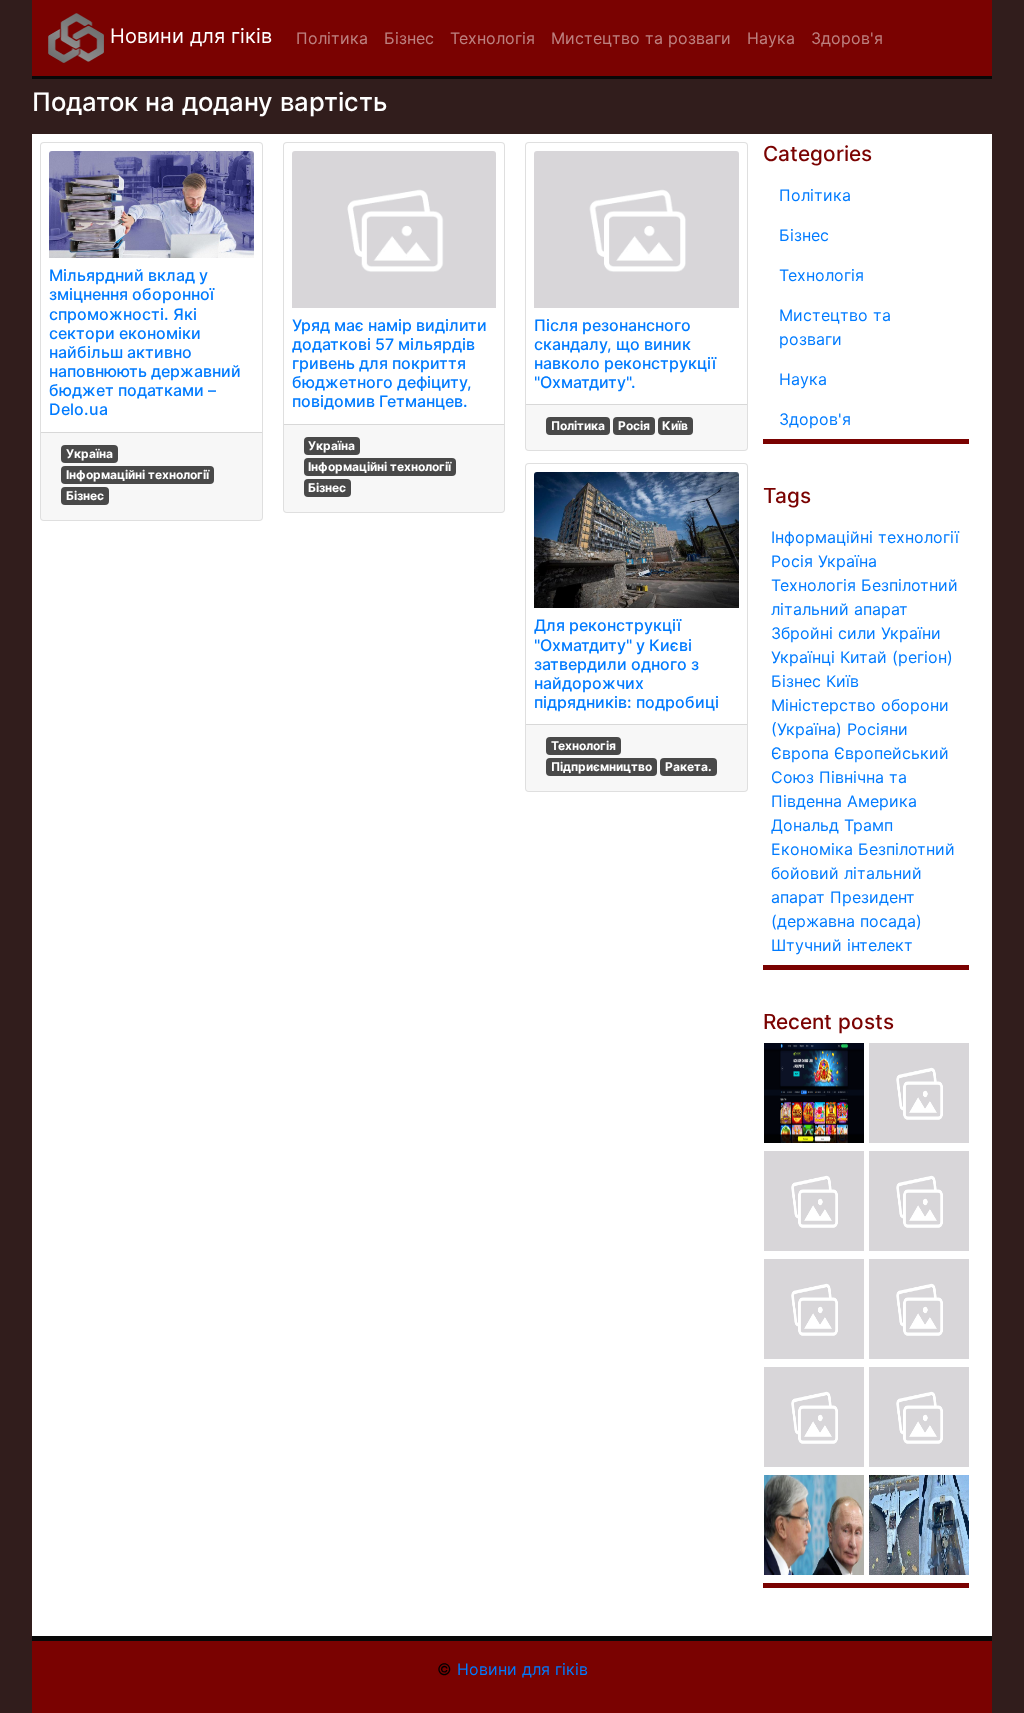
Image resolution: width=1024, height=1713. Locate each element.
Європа (800, 753)
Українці (803, 657)
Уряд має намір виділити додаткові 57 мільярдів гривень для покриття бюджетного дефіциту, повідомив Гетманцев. (389, 363)
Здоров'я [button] (847, 38)
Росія (634, 425)
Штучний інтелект (842, 945)
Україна (89, 453)
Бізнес (85, 495)
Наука (803, 379)
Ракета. (688, 766)
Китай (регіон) (896, 657)
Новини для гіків (188, 36)
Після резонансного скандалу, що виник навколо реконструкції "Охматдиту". (625, 354)
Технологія (583, 745)
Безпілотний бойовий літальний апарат (863, 873)
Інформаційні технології (137, 474)
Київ (675, 425)
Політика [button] (332, 38)
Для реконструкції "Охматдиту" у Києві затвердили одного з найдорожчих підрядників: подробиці (626, 663)
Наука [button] (771, 38)
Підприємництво (601, 766)
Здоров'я (815, 419)
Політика (578, 425)
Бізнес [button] (409, 38)
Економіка (812, 849)
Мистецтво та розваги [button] (641, 38)
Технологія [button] (492, 38)
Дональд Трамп (832, 825)
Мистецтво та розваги (835, 327)
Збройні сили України (856, 633)
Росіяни (877, 729)
